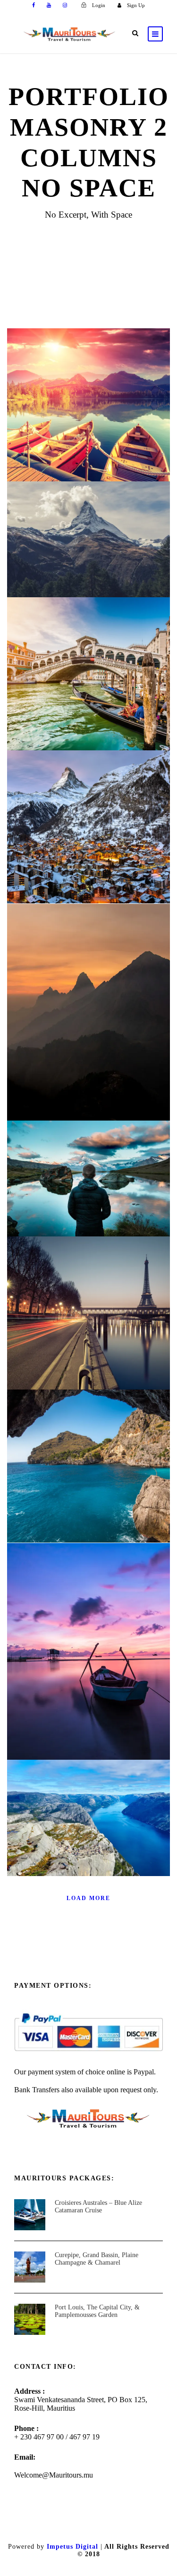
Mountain (73, 1675)
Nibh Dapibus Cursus (89, 1824)
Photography (102, 1202)
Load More (88, 1898)
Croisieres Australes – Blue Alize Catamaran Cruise (98, 2207)
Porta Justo (89, 546)
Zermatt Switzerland (89, 833)
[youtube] (49, 5)
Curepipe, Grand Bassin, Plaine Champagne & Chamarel (97, 2259)
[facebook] (34, 5)
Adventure (78, 428)
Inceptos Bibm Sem (88, 411)
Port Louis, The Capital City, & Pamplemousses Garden (97, 2311)
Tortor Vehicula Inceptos (88, 1019)
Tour (107, 428)
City (107, 697)
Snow (107, 563)
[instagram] (65, 5)
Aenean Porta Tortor (88, 1658)
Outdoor (107, 1675)
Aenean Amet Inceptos (88, 1185)
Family (66, 1202)
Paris (66, 1337)
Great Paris (89, 1320)
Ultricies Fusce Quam (89, 680)
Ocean (78, 850)
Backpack (78, 1841)
